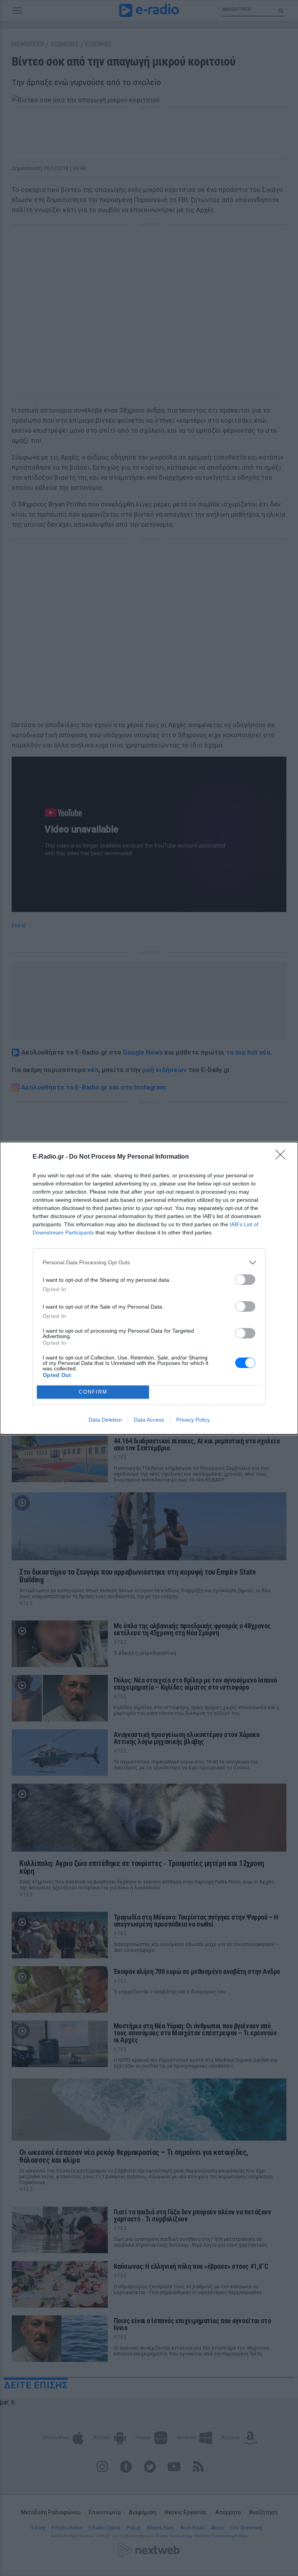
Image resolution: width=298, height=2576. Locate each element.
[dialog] (149, 1288)
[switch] (245, 1280)
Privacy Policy (193, 1420)
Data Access (149, 1420)
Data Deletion (105, 1420)
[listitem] (149, 1263)
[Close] (283, 1157)
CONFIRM (93, 1392)
